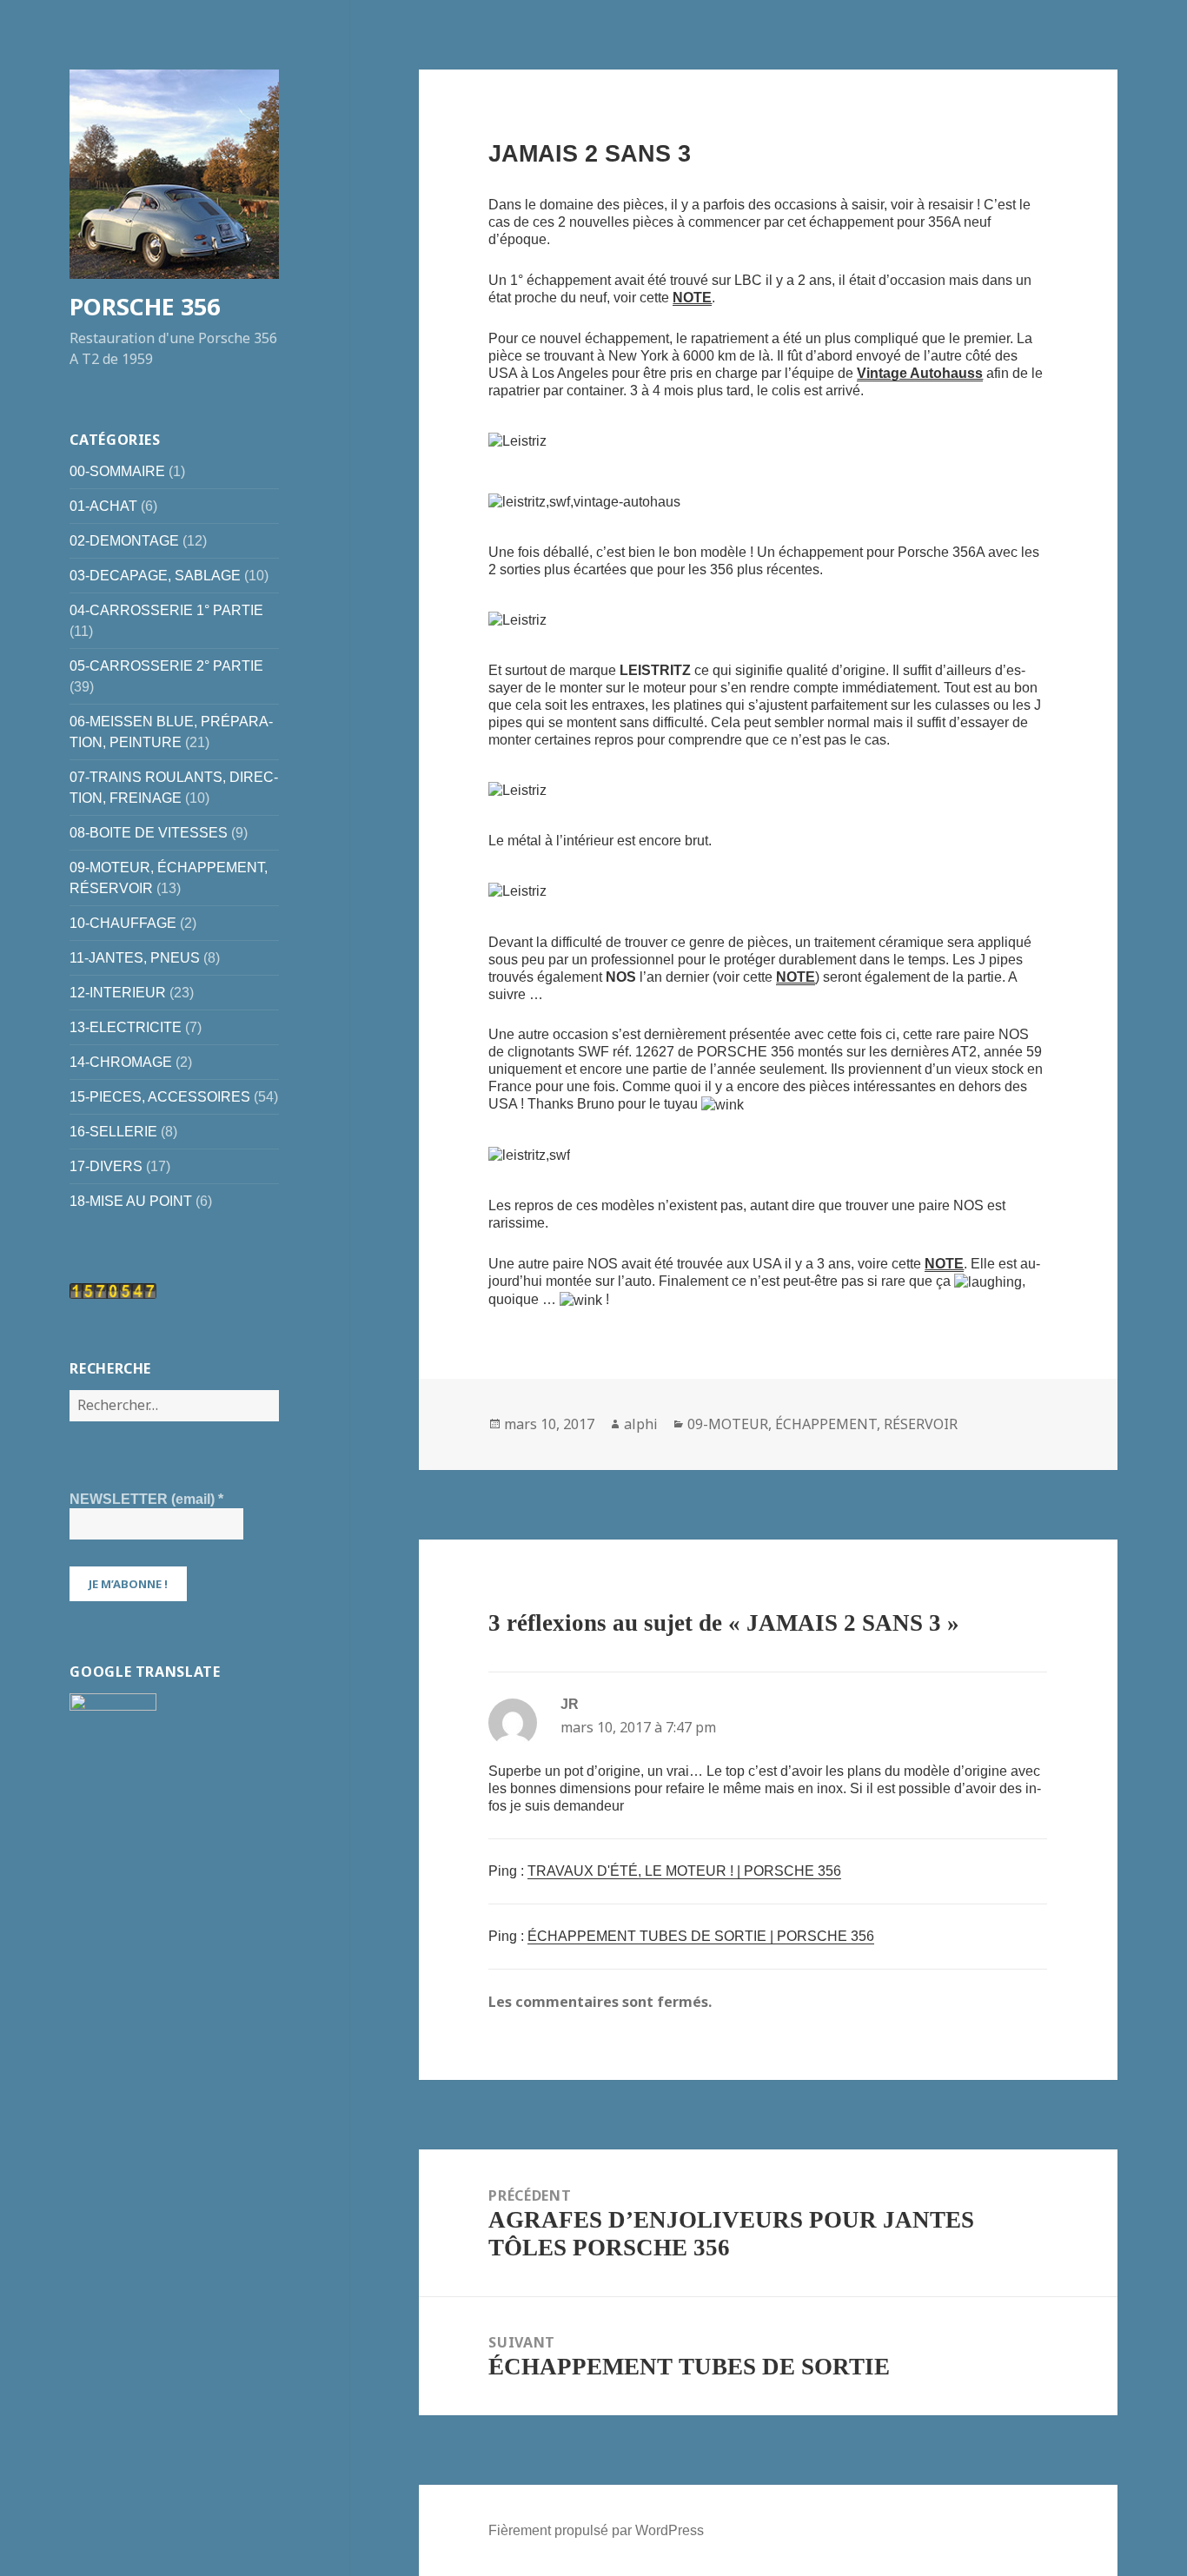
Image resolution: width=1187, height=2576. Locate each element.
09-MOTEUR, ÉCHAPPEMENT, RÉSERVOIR (822, 1424)
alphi (641, 1424)
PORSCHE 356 (145, 306)
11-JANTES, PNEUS (135, 958)
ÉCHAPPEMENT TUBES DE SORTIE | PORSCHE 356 (701, 1936)
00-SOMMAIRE (117, 471)
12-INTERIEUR (118, 993)
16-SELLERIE (113, 1132)
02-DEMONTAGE (124, 541)
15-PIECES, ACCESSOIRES (160, 1097)
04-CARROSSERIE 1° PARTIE (166, 610)
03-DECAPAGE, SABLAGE (155, 576)
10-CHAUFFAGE (123, 923)
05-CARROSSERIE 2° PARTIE (166, 666)
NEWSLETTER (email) (146, 1499)
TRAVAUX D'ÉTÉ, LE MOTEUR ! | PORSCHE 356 (684, 1871)
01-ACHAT (103, 506)
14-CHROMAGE (121, 1062)
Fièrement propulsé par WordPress (596, 2530)
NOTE (692, 298)
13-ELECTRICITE (126, 1027)
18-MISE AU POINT (131, 1201)
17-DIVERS (106, 1166)
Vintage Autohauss (920, 373)
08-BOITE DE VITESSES (149, 833)
